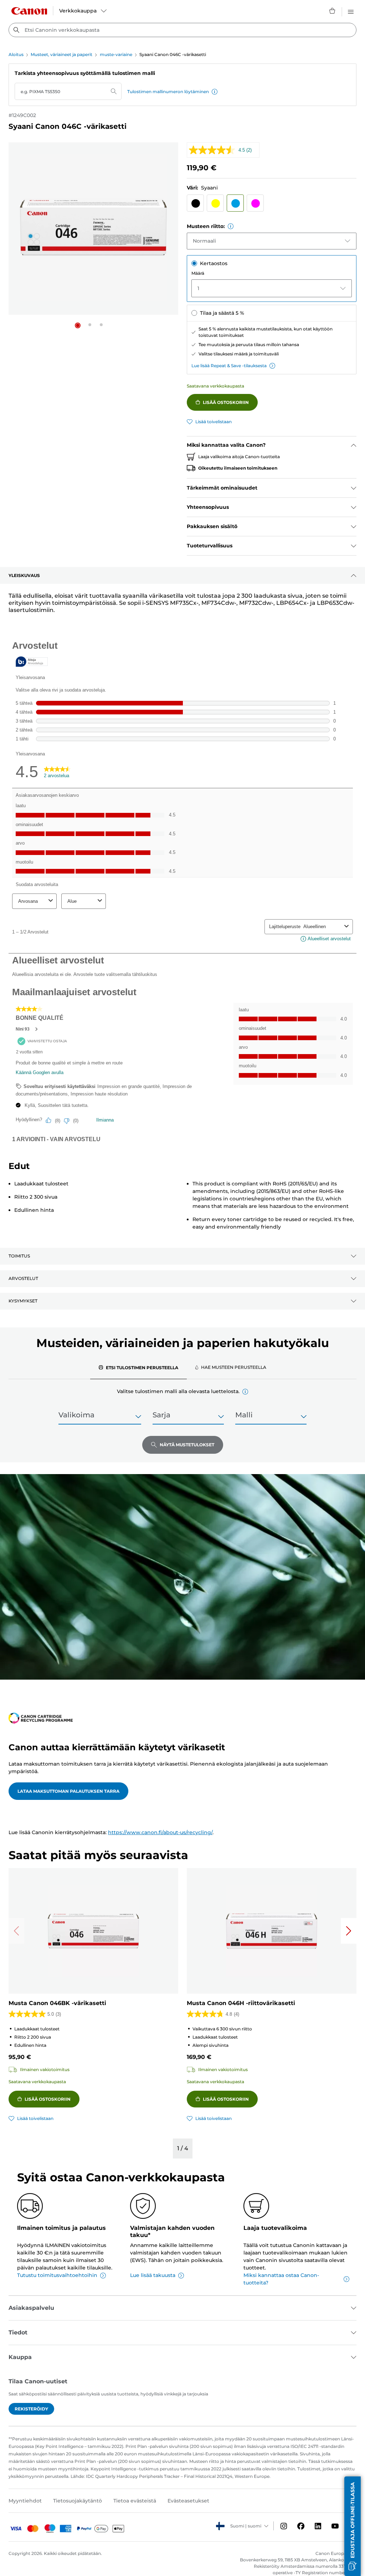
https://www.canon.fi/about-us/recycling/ (160, 1832)
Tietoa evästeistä (135, 2501)
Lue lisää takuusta (153, 2275)
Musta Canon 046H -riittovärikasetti (241, 2003)
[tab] (138, 1367)
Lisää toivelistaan (214, 422)
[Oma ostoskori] (333, 11)
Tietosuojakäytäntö (78, 2501)
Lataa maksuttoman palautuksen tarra (68, 1791)
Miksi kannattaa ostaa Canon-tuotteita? (281, 2279)
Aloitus (16, 54)
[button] (215, 92)
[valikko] (351, 11)
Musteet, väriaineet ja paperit (61, 54)
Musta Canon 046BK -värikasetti (57, 2003)
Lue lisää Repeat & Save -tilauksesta (229, 366)
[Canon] (29, 11)
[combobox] (182, 30)
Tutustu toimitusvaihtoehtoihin (57, 2275)
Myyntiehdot (25, 2501)
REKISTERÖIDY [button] (31, 2409)
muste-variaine (116, 54)
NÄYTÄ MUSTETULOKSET (187, 1445)
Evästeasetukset (188, 2501)
